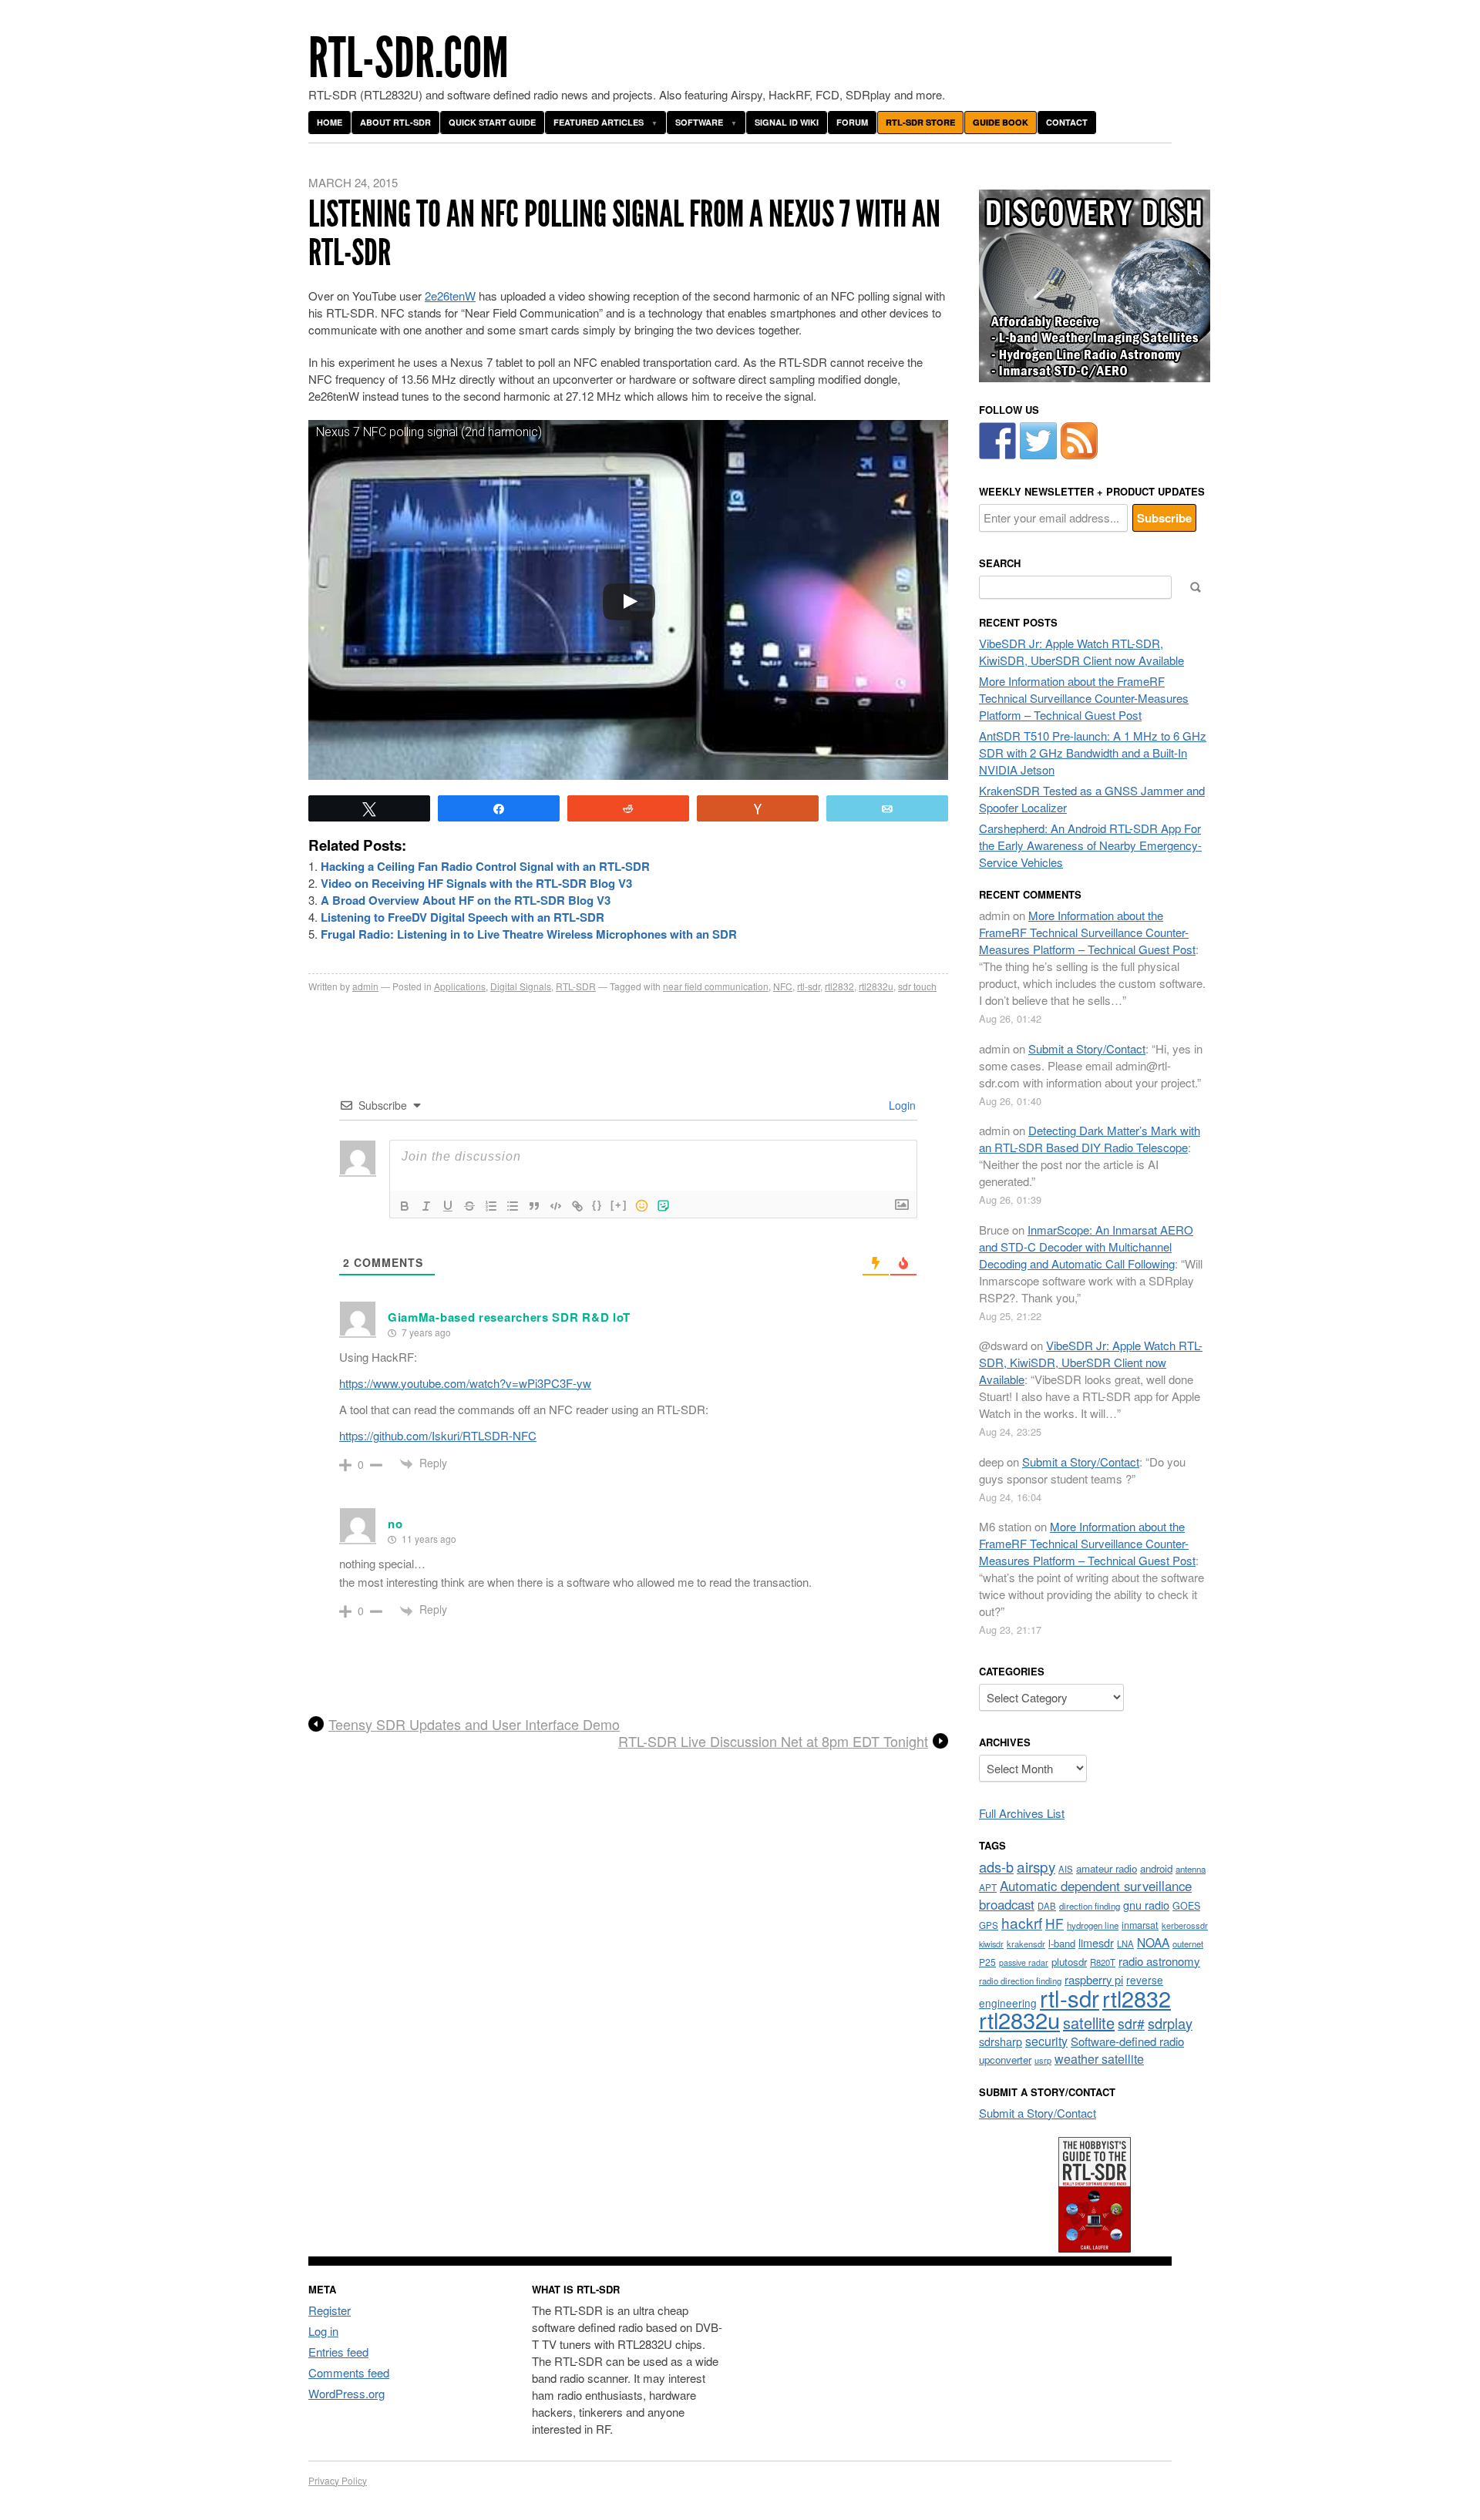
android (1156, 1868)
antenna (1191, 1869)
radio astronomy (1159, 1961)
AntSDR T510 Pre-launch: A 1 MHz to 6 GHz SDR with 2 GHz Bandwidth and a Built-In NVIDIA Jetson (1093, 753)
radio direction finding (1020, 1981)
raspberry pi (1094, 1979)
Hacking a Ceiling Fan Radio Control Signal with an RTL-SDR (485, 866)
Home (330, 122)
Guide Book (1001, 122)
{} (597, 1205)
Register (330, 2310)
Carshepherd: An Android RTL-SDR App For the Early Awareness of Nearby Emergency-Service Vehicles (1090, 845)
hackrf (1022, 1922)
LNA (1125, 1944)
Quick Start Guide (492, 122)
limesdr (1096, 1942)
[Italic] (426, 1206)
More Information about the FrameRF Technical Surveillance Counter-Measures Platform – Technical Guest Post (1084, 698)
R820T (1103, 1962)
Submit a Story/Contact (1087, 1048)
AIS (1066, 1869)
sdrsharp (1001, 2041)
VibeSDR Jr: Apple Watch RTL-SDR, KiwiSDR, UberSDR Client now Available (1081, 652)
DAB (1047, 1906)
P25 (987, 1962)
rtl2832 (839, 986)
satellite (1089, 2023)
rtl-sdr (809, 986)
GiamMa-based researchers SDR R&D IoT (509, 1317)
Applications (460, 986)
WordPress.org (346, 2393)
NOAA (1153, 1942)
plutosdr (1069, 1962)
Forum (852, 122)
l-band (1062, 1943)
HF (1054, 1923)
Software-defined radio (1127, 2041)
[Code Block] (556, 1206)
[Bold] (405, 1206)
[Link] (577, 1206)
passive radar (1024, 1962)
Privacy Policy (338, 2480)
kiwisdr (991, 1944)
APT (988, 1887)
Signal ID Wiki (787, 122)
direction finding (1090, 1906)
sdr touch (917, 986)
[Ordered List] (491, 1206)
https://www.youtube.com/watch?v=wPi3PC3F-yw (465, 1383)
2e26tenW (450, 296)
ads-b (996, 1866)
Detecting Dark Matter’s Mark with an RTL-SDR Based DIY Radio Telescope (1090, 1139)
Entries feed (338, 2352)
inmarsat (1140, 1925)
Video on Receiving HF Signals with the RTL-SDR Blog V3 (476, 883)
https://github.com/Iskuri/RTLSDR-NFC (438, 1435)
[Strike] (469, 1206)
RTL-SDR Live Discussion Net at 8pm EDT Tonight (773, 1742)
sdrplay (1170, 2023)
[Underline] (448, 1206)
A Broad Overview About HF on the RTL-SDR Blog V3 (466, 900)
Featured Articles (599, 122)
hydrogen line (1093, 1925)
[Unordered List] (513, 1206)
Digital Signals (521, 986)
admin (365, 986)
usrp (1043, 2060)
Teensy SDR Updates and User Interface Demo (474, 1725)
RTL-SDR (576, 986)
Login (901, 1105)
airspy (1036, 1866)
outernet (1188, 1944)
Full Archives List (1022, 1813)
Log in (323, 2331)
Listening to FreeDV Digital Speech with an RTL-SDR (462, 917)
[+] (619, 1205)
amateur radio (1107, 1868)
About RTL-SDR (395, 122)
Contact (1067, 122)
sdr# (1131, 2023)
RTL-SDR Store (920, 122)
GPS (989, 1925)
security (1046, 2041)
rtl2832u (876, 986)
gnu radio (1146, 1905)
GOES (1186, 1906)
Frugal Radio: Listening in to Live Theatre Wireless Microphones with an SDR (529, 934)
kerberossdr (1185, 1925)
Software (699, 122)
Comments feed (349, 2372)
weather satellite (1099, 2058)
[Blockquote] (534, 1206)
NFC (783, 986)
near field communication (716, 986)
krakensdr (1026, 1944)
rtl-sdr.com (409, 58)
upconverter (1005, 2060)
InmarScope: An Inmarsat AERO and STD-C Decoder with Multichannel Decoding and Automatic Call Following (1086, 1247)
